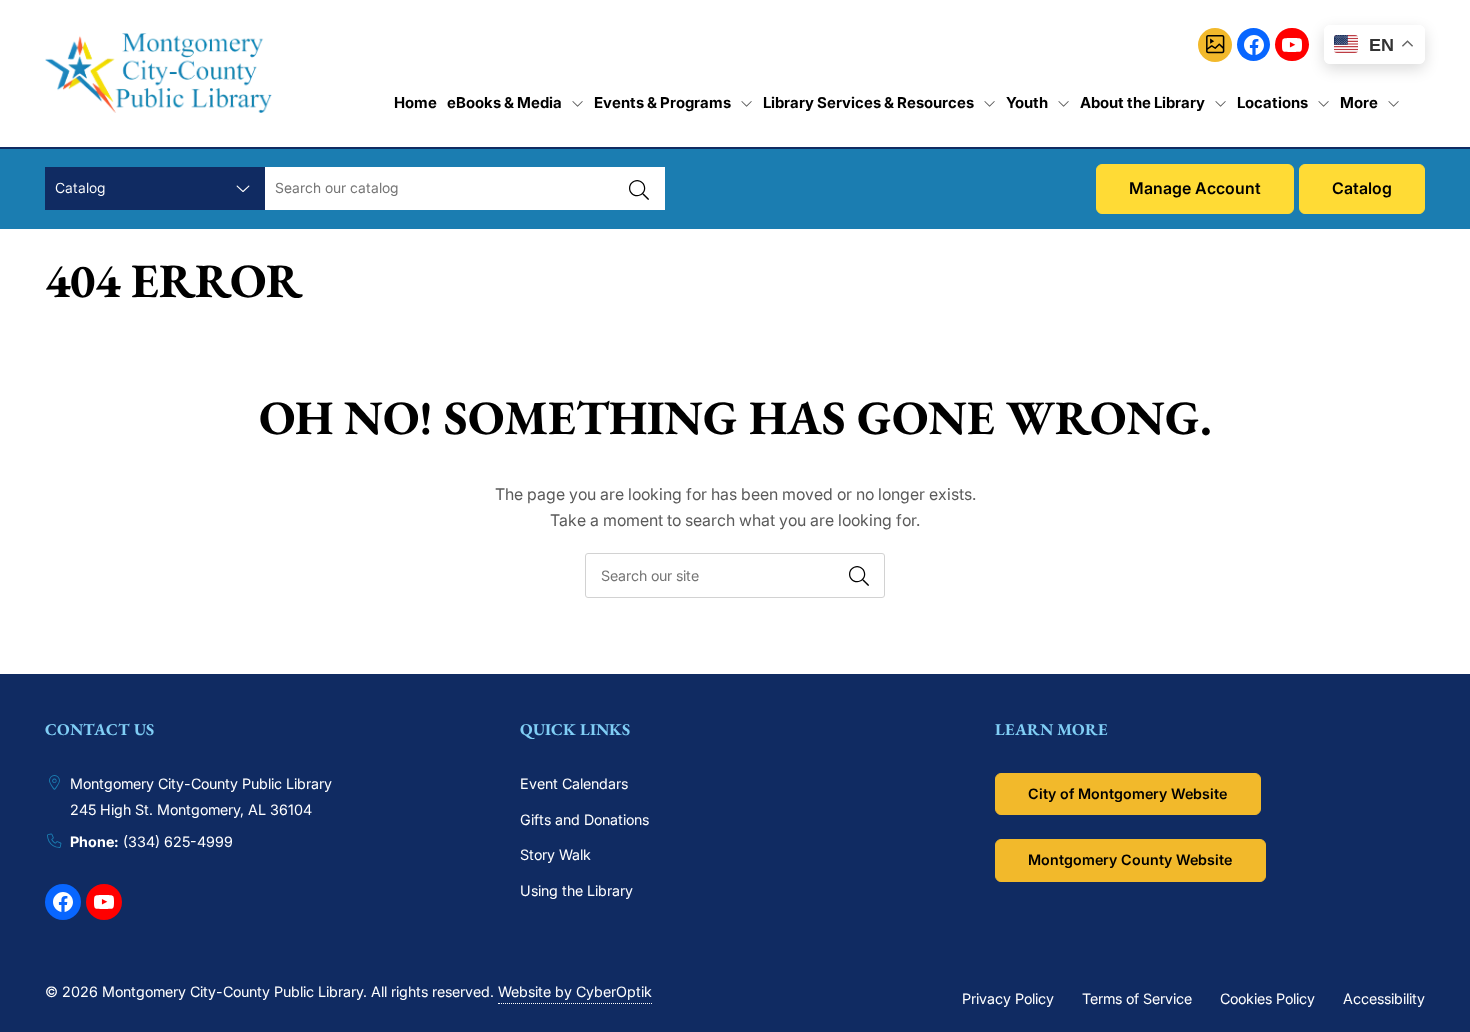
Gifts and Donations (584, 819)
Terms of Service (1137, 998)
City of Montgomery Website (1127, 793)
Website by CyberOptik (575, 991)
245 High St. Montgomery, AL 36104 (191, 809)
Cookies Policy (1267, 998)
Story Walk (555, 854)
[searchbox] (735, 575)
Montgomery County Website (1130, 859)
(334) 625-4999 (178, 841)
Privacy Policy (1008, 998)
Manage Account (1195, 188)
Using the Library (576, 890)
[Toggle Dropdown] (577, 103)
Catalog (1362, 188)
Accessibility (1384, 998)
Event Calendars (574, 783)
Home (415, 102)
